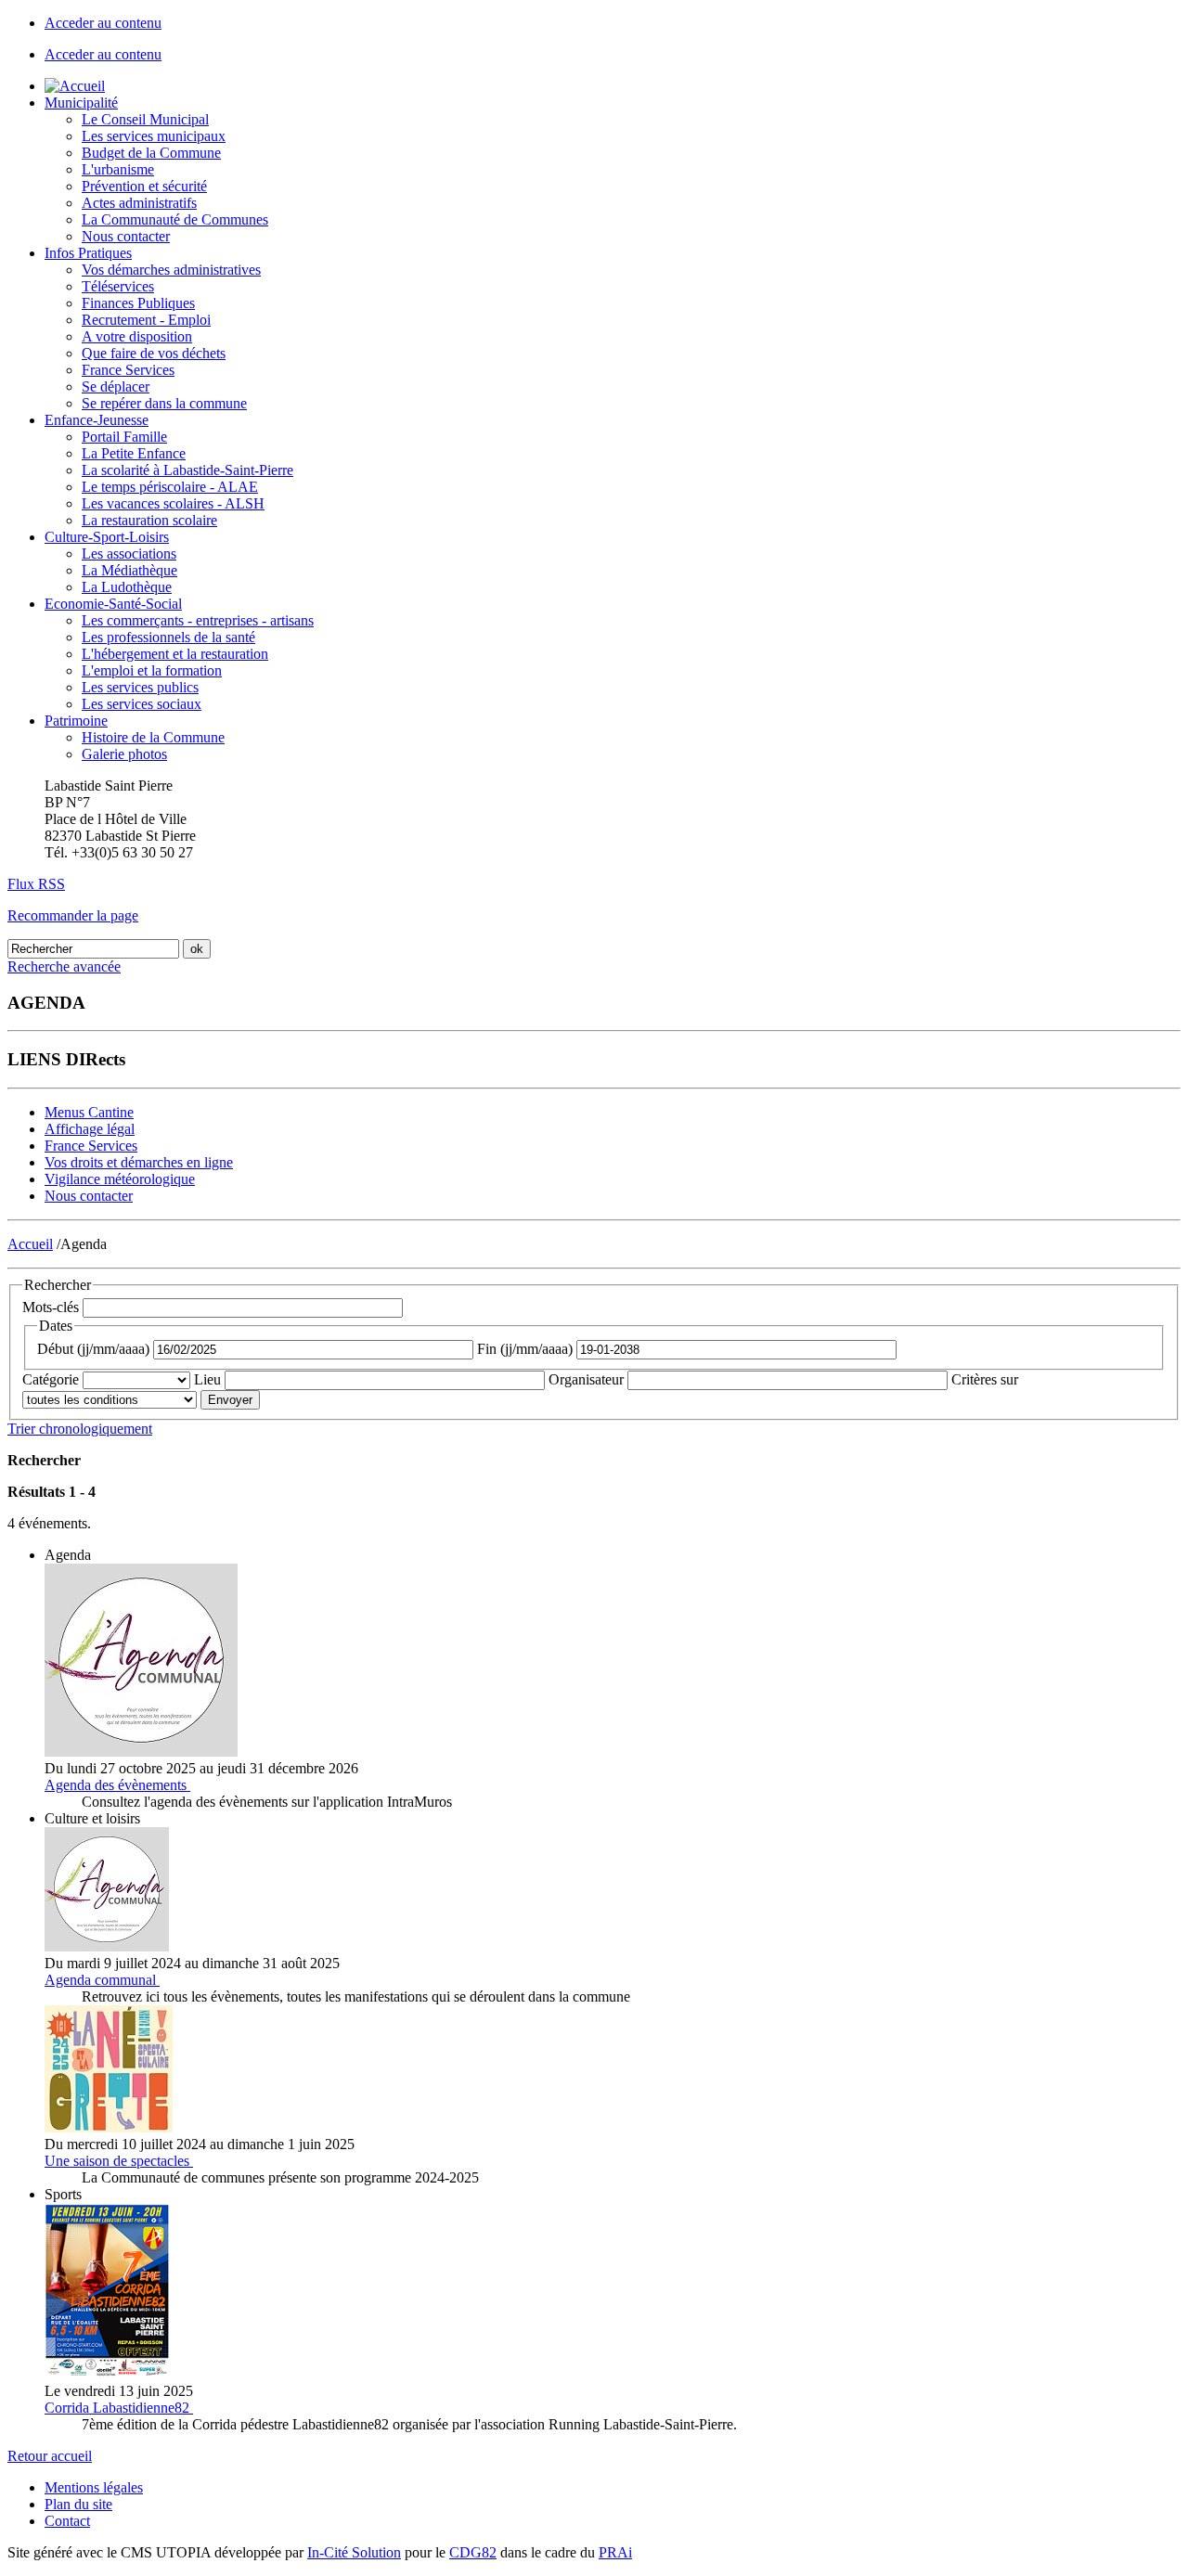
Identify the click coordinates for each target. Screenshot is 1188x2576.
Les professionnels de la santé (168, 637)
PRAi (615, 2552)
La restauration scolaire (149, 520)
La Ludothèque (127, 587)
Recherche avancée (64, 966)
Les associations (129, 554)
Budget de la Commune (151, 153)
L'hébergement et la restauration (175, 654)
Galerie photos (124, 754)
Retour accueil (50, 2456)
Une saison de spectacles (117, 2161)
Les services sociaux (142, 704)
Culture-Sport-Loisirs (107, 537)
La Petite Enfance (134, 453)
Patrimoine (76, 721)
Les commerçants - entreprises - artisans (198, 620)
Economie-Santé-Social (113, 604)
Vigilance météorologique (120, 1179)
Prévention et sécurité (144, 186)
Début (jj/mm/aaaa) (93, 1349)
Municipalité (81, 103)
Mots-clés (51, 1307)
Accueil (30, 1244)
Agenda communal (100, 1980)
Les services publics (140, 687)
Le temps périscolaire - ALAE (170, 487)
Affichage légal (90, 1129)
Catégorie (51, 1379)
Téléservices (118, 286)
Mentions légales (94, 2487)
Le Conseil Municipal (145, 119)
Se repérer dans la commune (164, 403)
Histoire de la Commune (153, 737)
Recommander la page (73, 915)
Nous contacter (126, 236)
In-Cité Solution (354, 2552)
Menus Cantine (89, 1112)
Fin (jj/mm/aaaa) (525, 1349)
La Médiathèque (129, 570)
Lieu (207, 1379)
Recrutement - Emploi (146, 320)
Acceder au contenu (103, 23)
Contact (67, 2521)
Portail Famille (124, 437)
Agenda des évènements (116, 1785)
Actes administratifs (139, 203)
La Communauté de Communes (175, 219)
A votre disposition (137, 336)
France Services (128, 370)
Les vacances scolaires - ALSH (173, 503)
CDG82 (473, 2552)
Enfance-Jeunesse (97, 420)
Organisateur (586, 1379)
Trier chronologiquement (80, 1429)
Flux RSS (36, 884)
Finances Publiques (138, 303)
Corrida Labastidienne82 (117, 2408)
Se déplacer (116, 386)
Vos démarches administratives (171, 270)
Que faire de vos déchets (154, 353)
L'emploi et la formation (152, 670)
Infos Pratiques (88, 253)
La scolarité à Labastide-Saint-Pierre (187, 470)
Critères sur (985, 1379)
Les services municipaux (154, 136)
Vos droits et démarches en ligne (139, 1162)
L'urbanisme (118, 169)
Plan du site (78, 2504)
